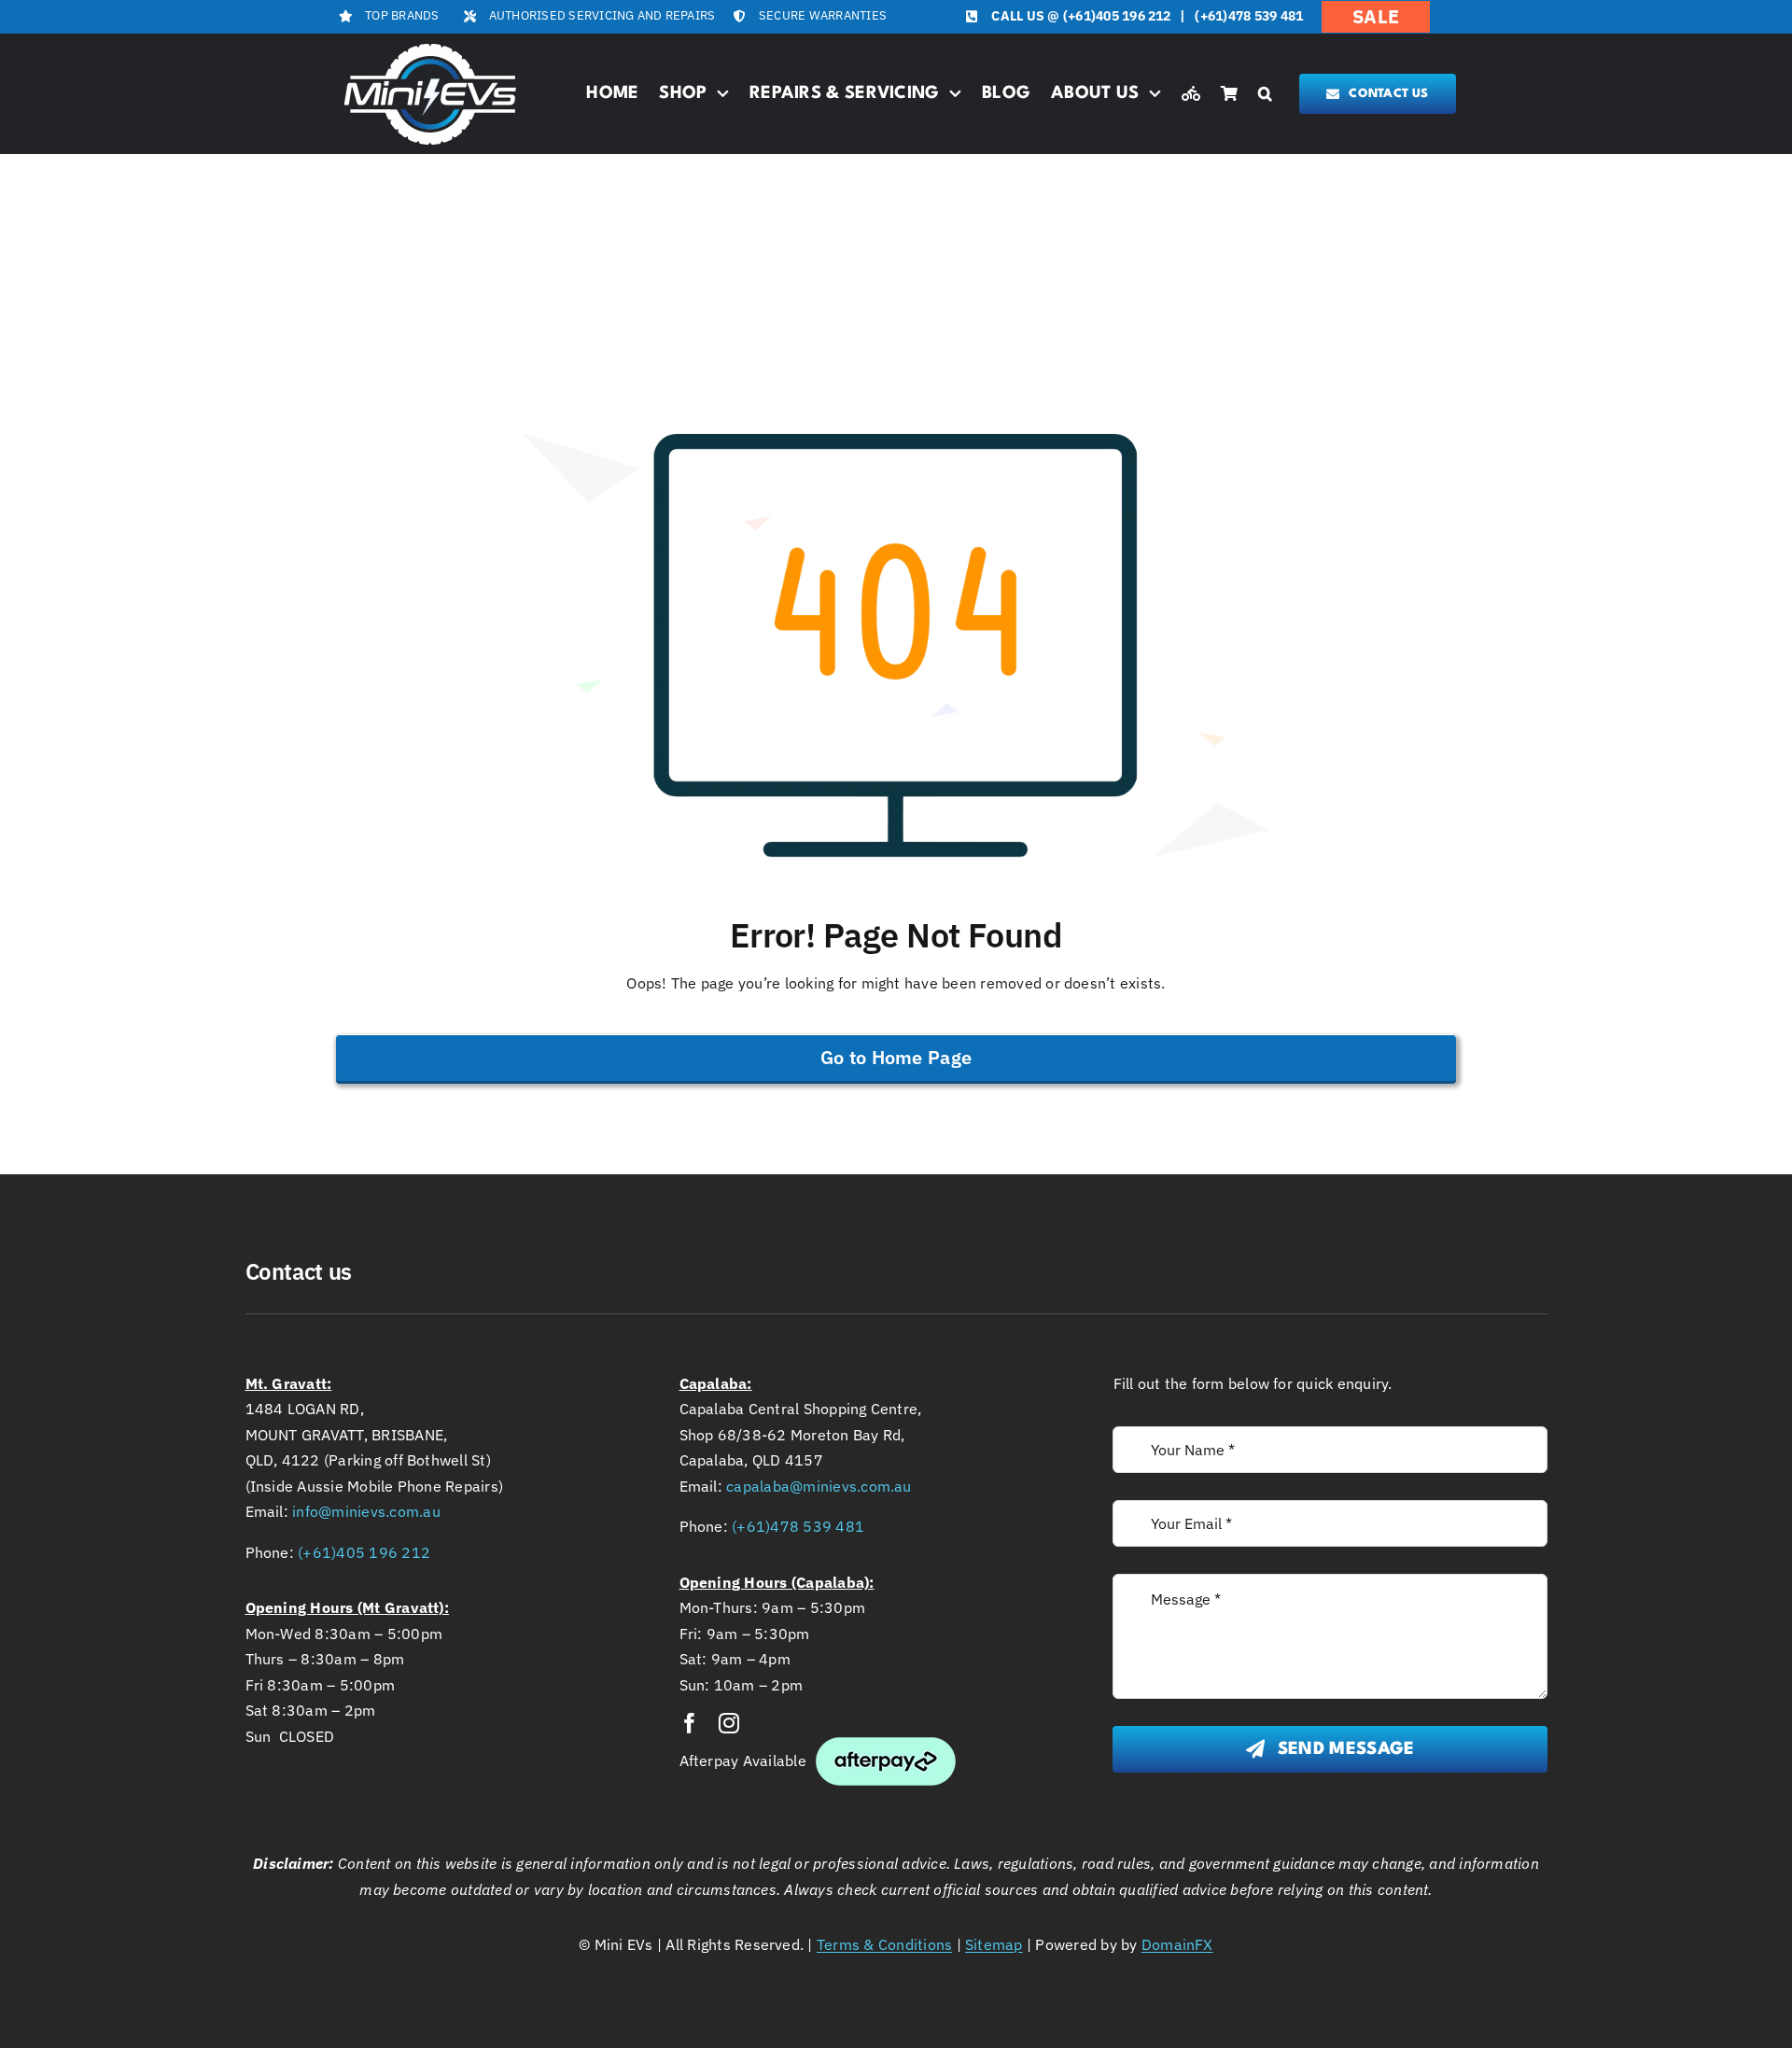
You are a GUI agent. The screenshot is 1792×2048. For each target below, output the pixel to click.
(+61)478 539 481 (1249, 16)
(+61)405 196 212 (1117, 16)
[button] (1265, 94)
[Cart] (1229, 94)
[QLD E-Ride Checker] (1191, 94)
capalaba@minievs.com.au (819, 1486)
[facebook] (690, 1723)
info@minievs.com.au (366, 1511)
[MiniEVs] (430, 46)
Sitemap (994, 1944)
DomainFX (1177, 1944)
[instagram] (729, 1723)
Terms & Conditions (884, 1944)
